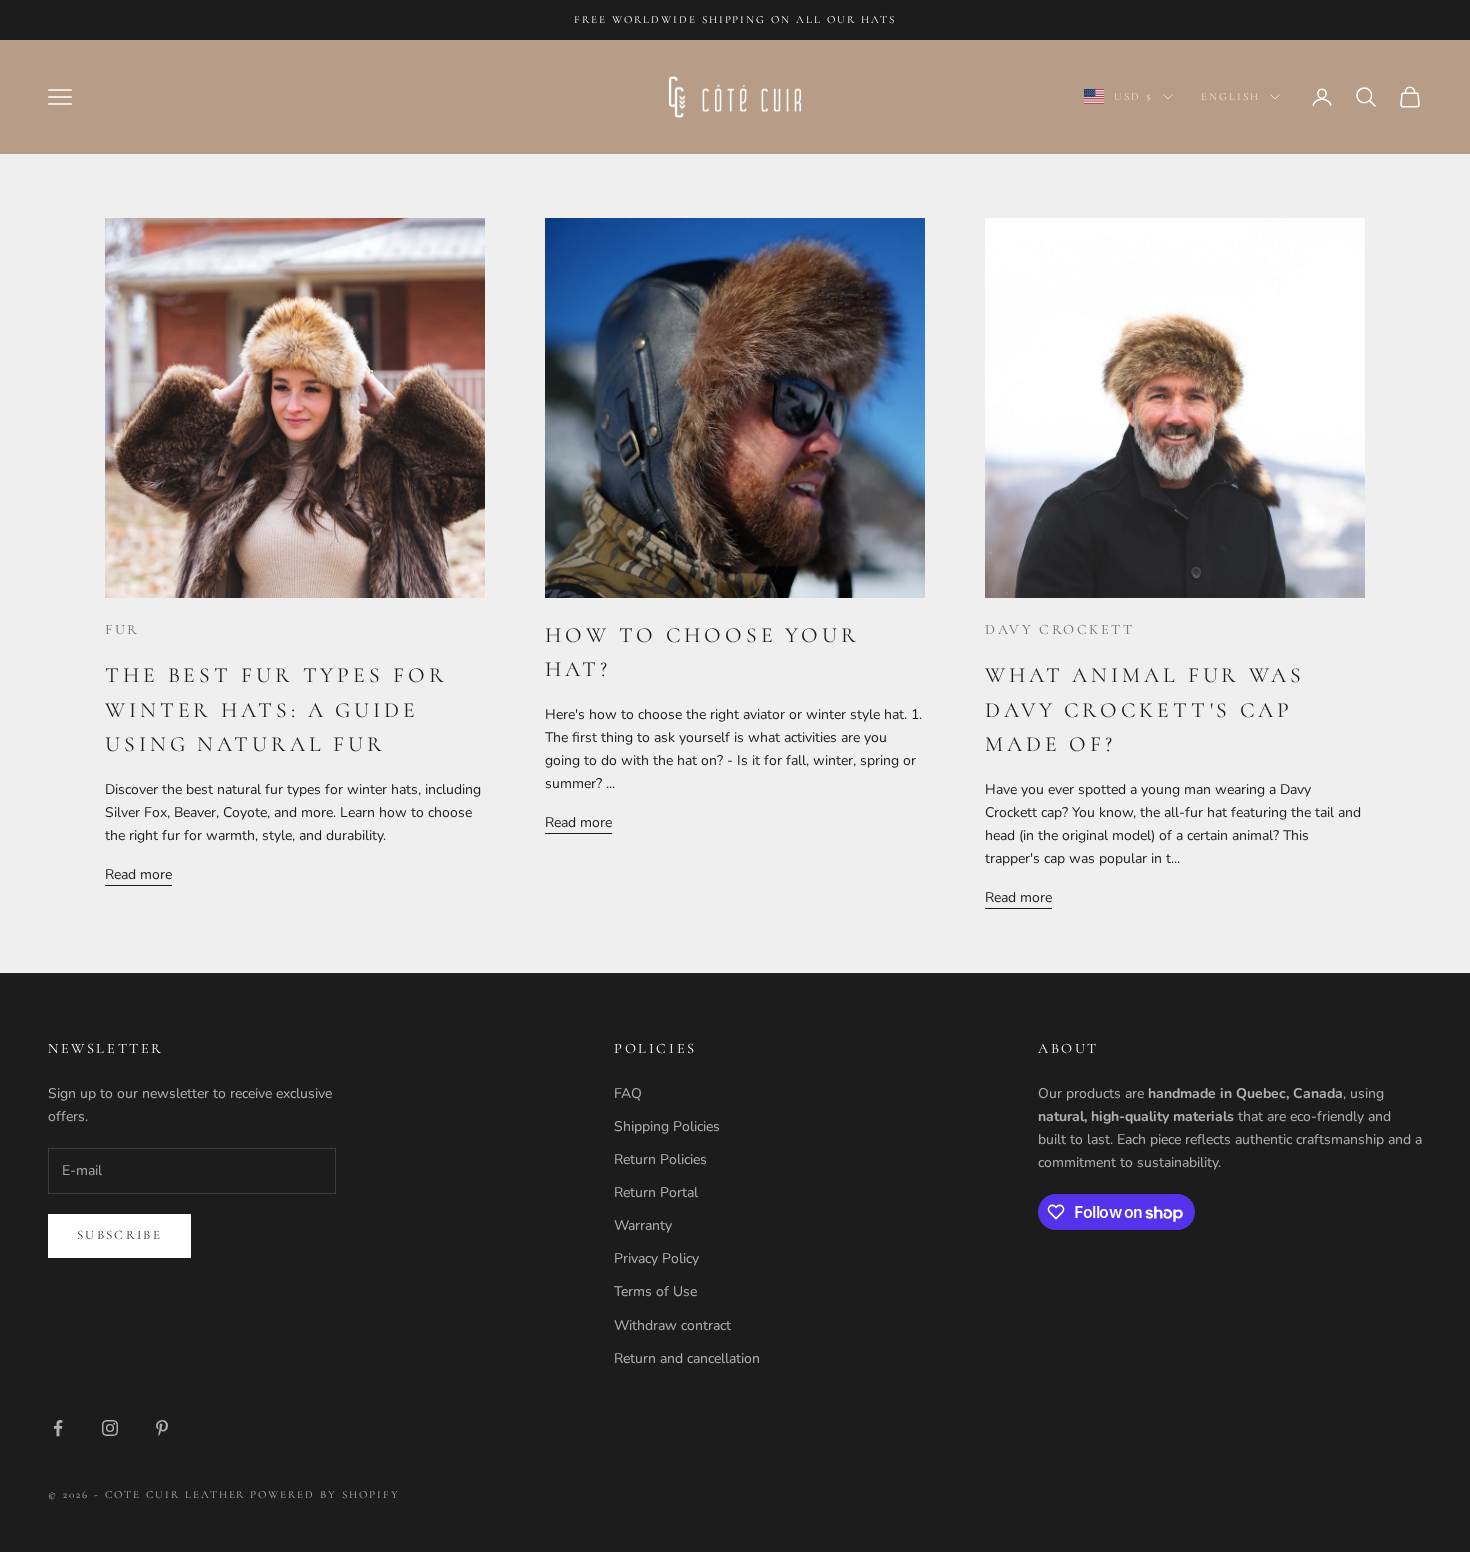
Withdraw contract (672, 1325)
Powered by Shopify (325, 1494)
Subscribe (119, 1235)
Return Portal (656, 1192)
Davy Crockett (1060, 629)
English (1230, 96)
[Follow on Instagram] (110, 1428)
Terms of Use (655, 1291)
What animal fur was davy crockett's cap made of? (1145, 709)
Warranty (643, 1225)
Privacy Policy (656, 1258)
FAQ (628, 1093)
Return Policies (660, 1159)
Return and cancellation (687, 1358)
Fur (122, 629)
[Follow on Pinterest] (162, 1428)
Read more (138, 874)
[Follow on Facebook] (58, 1428)
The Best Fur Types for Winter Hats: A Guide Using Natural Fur (276, 709)
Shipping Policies (667, 1126)
